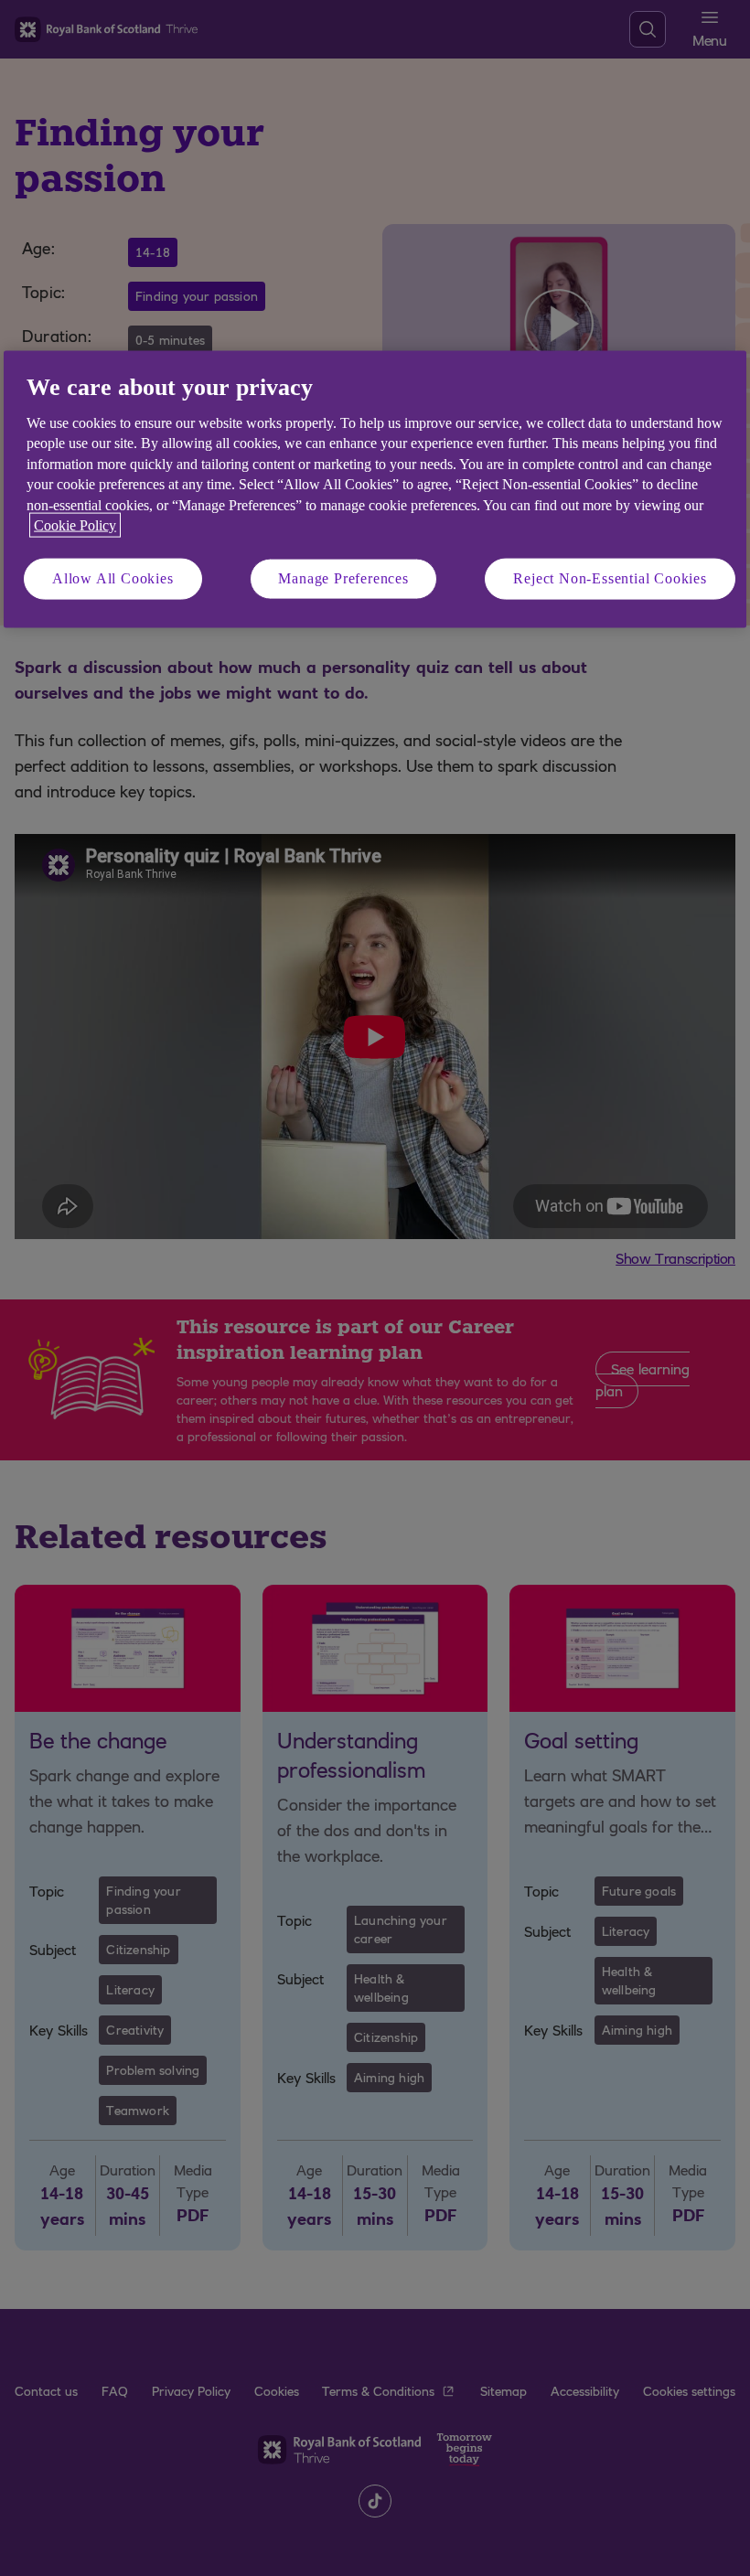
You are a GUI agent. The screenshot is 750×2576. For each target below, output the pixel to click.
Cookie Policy (75, 524)
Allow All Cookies (113, 578)
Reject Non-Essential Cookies (610, 578)
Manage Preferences (343, 578)
